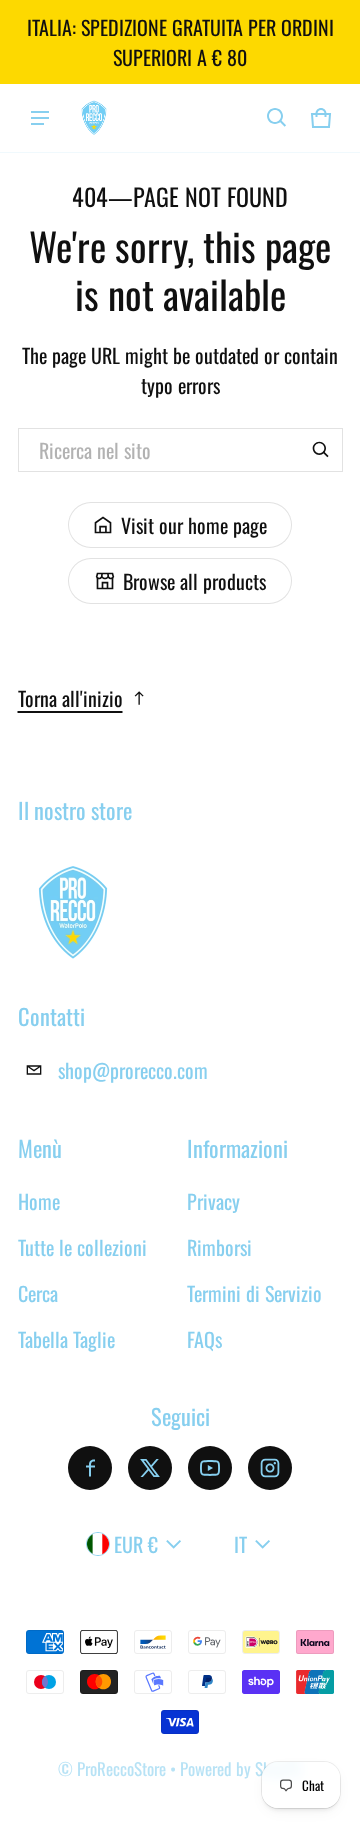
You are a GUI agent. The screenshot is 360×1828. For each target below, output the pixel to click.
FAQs (204, 1339)
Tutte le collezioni (82, 1247)
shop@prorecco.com (133, 1070)
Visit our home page (194, 525)
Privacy (213, 1201)
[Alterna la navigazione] (40, 118)
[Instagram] (270, 1468)
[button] (277, 118)
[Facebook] (90, 1468)
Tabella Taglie (66, 1339)
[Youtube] (210, 1468)
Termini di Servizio (254, 1293)
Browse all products (194, 581)
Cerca (38, 1293)
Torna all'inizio (70, 698)
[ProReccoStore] (94, 117)
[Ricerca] (321, 450)
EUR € (136, 1544)
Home (39, 1201)
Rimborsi (219, 1247)
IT (240, 1544)
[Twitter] (150, 1468)
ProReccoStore (121, 1768)
